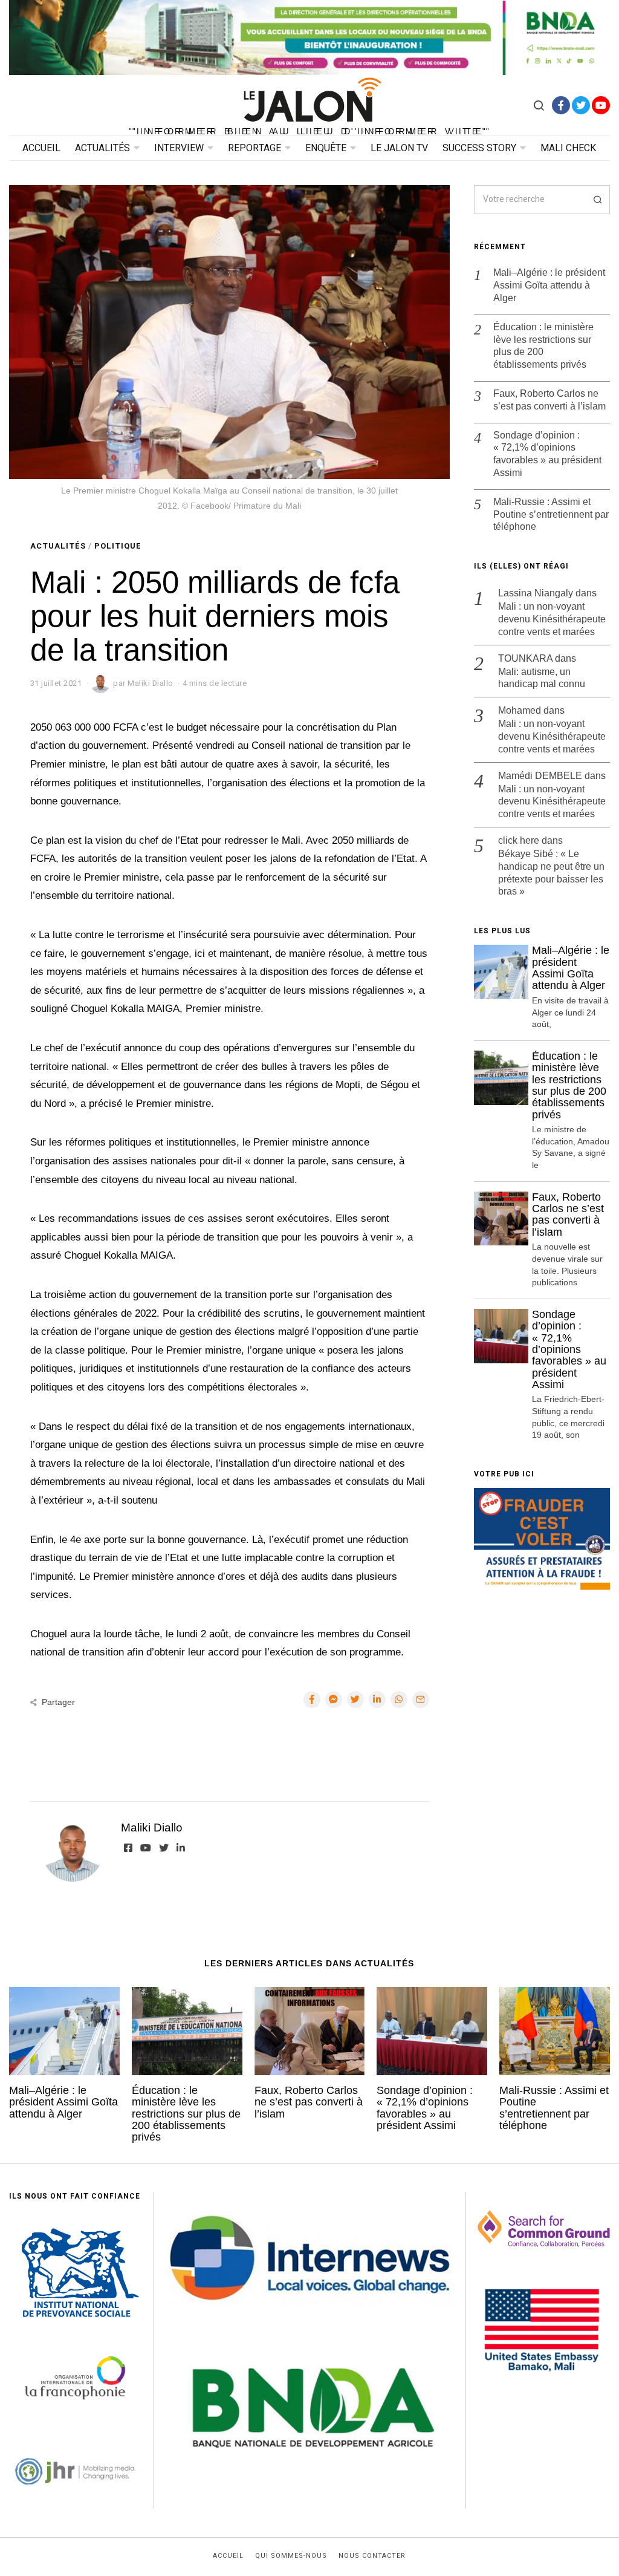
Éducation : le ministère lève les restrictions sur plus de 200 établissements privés (543, 346)
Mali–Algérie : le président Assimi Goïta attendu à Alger (549, 285)
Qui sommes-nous (291, 2556)
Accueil (41, 148)
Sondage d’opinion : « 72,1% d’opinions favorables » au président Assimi (547, 454)
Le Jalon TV (399, 148)
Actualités (102, 148)
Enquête (326, 148)
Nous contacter (372, 2556)
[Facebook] (561, 105)
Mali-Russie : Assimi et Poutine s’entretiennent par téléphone (551, 514)
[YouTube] (601, 105)
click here (519, 840)
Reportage (254, 148)
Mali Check (568, 148)
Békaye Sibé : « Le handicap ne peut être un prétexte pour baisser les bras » (551, 872)
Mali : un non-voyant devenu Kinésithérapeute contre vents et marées (552, 619)
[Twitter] (581, 105)
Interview (179, 148)
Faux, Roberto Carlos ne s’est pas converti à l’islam (549, 400)
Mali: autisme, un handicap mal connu (542, 678)
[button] (595, 200)
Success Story (479, 148)
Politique (118, 546)
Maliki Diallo (152, 1828)
